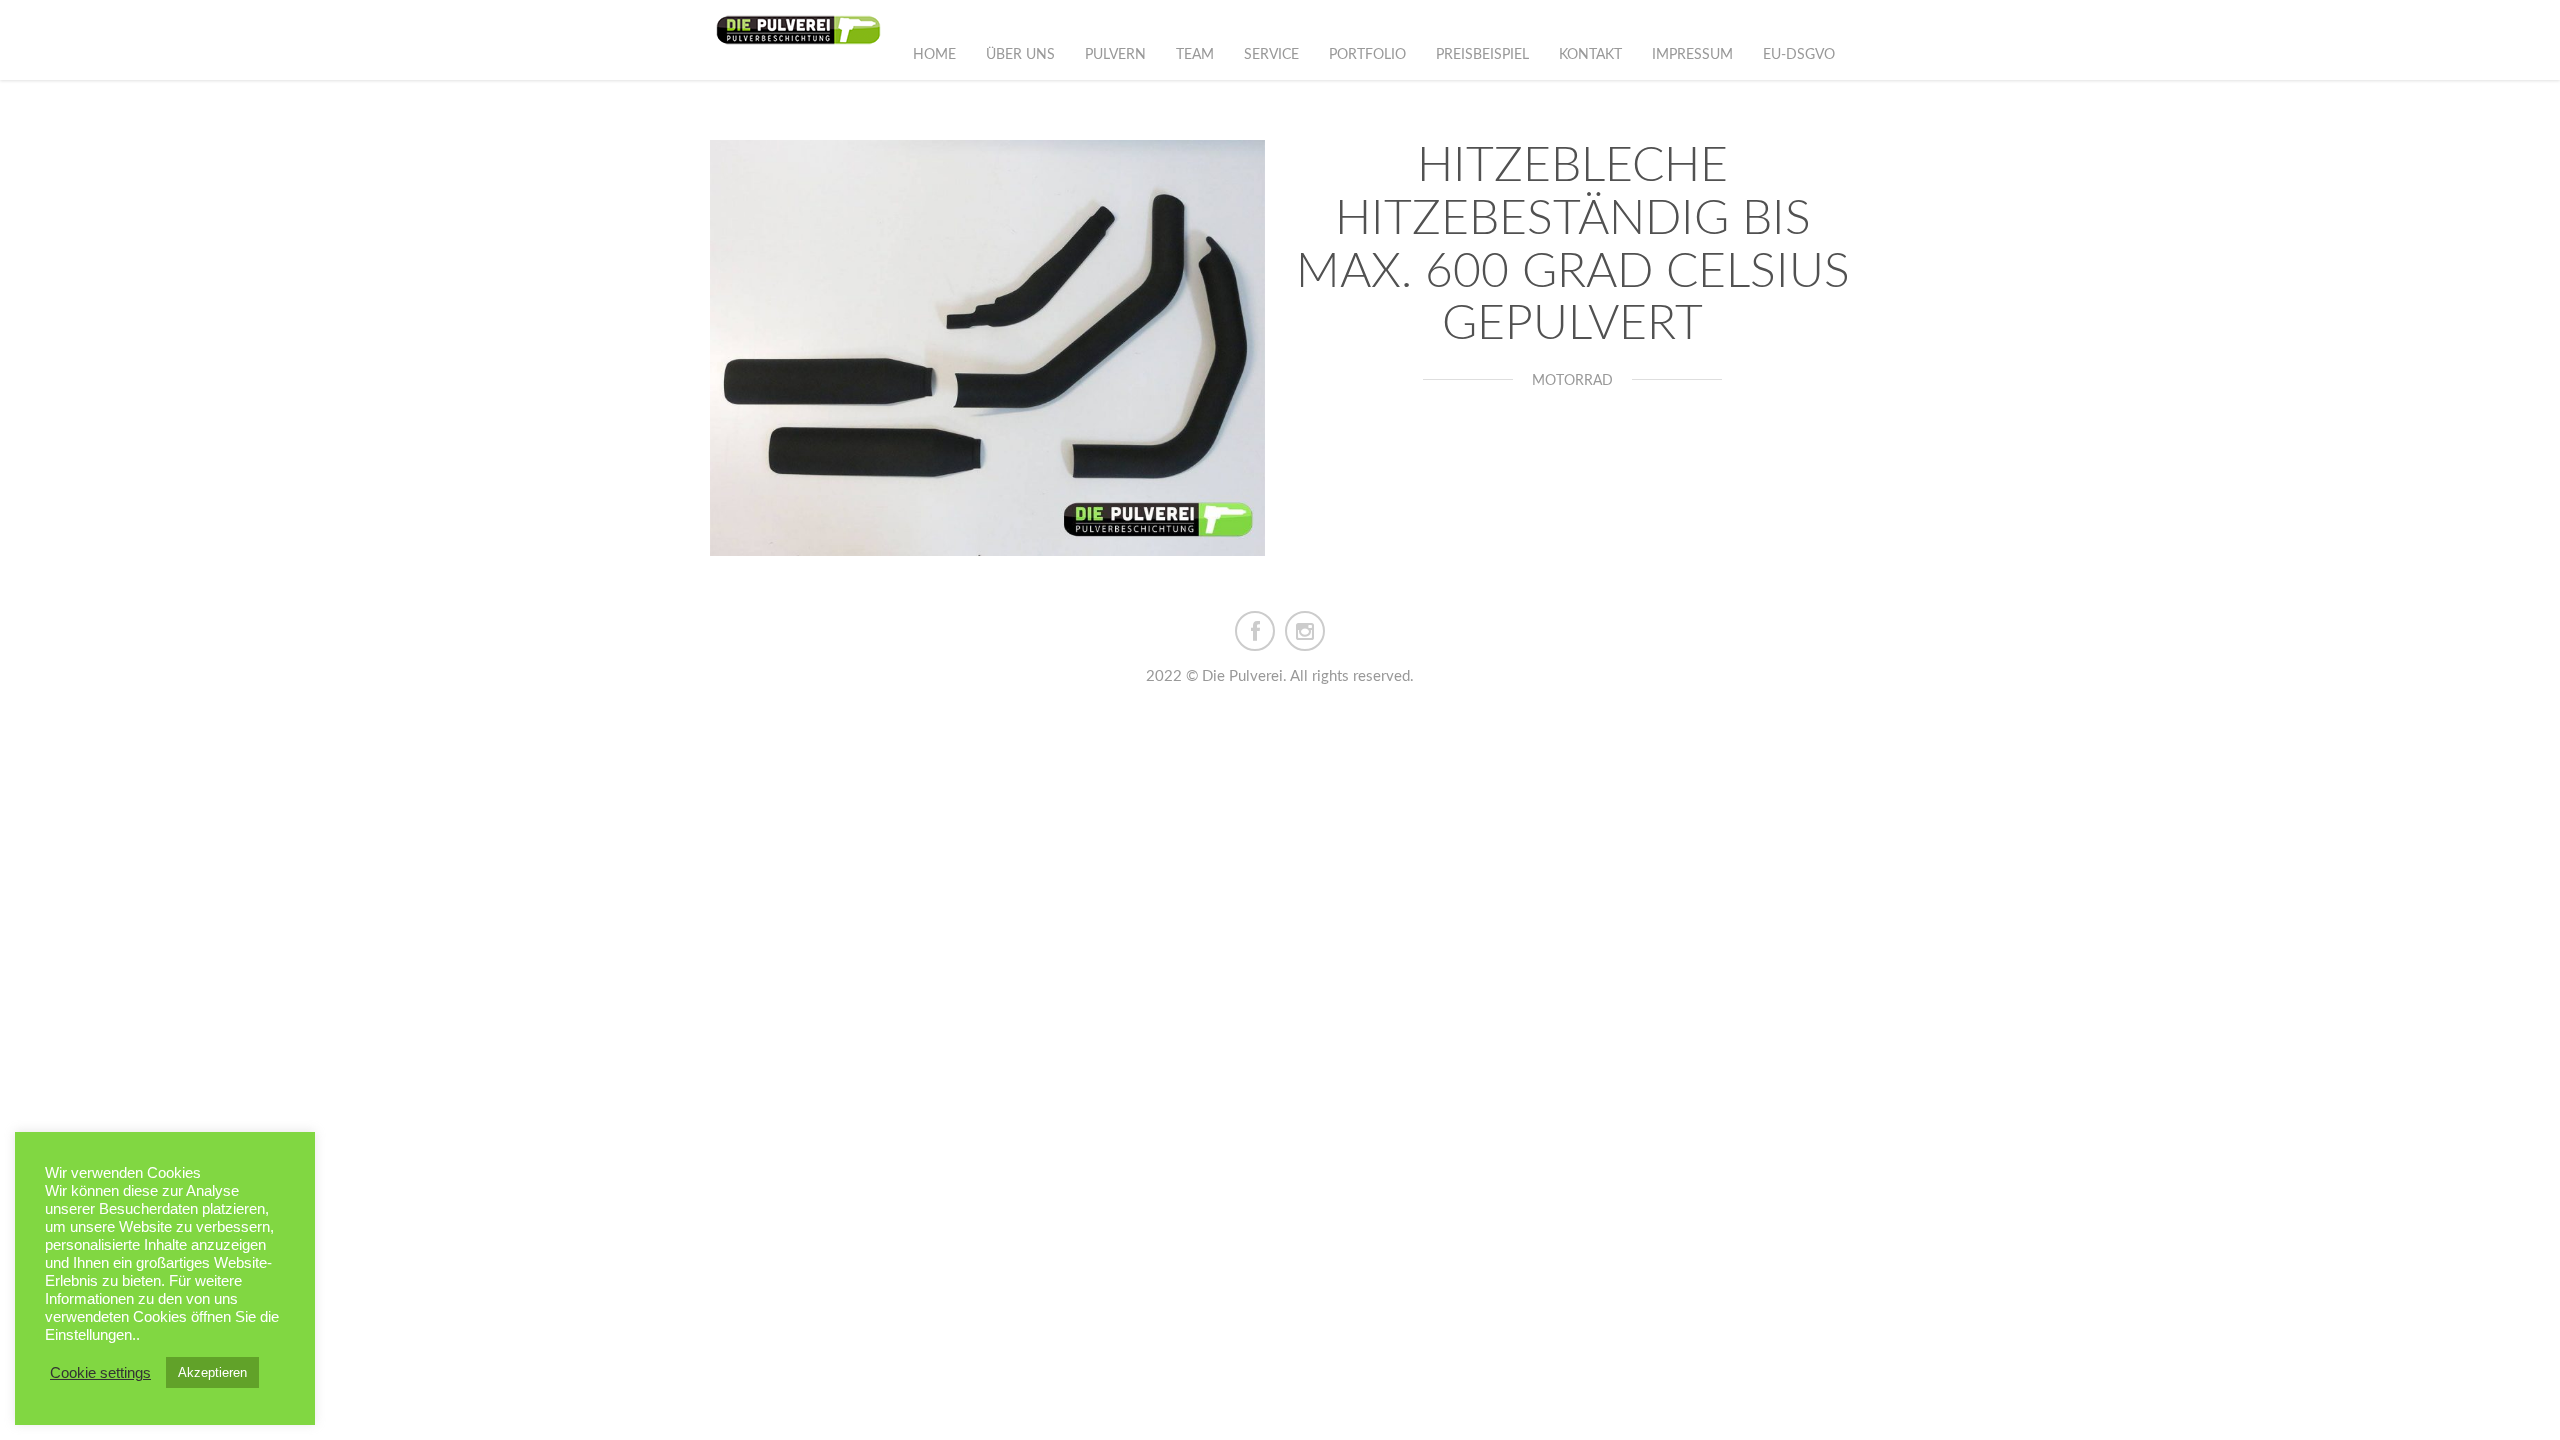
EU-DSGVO (1799, 55)
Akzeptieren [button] (212, 1372)
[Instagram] (1305, 630)
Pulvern (1115, 55)
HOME (934, 55)
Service (1271, 55)
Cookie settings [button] (100, 1373)
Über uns (1020, 55)
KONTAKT (1590, 55)
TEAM (1195, 55)
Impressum (1692, 55)
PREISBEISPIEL (1482, 55)
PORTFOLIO (1367, 55)
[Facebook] (1255, 630)
